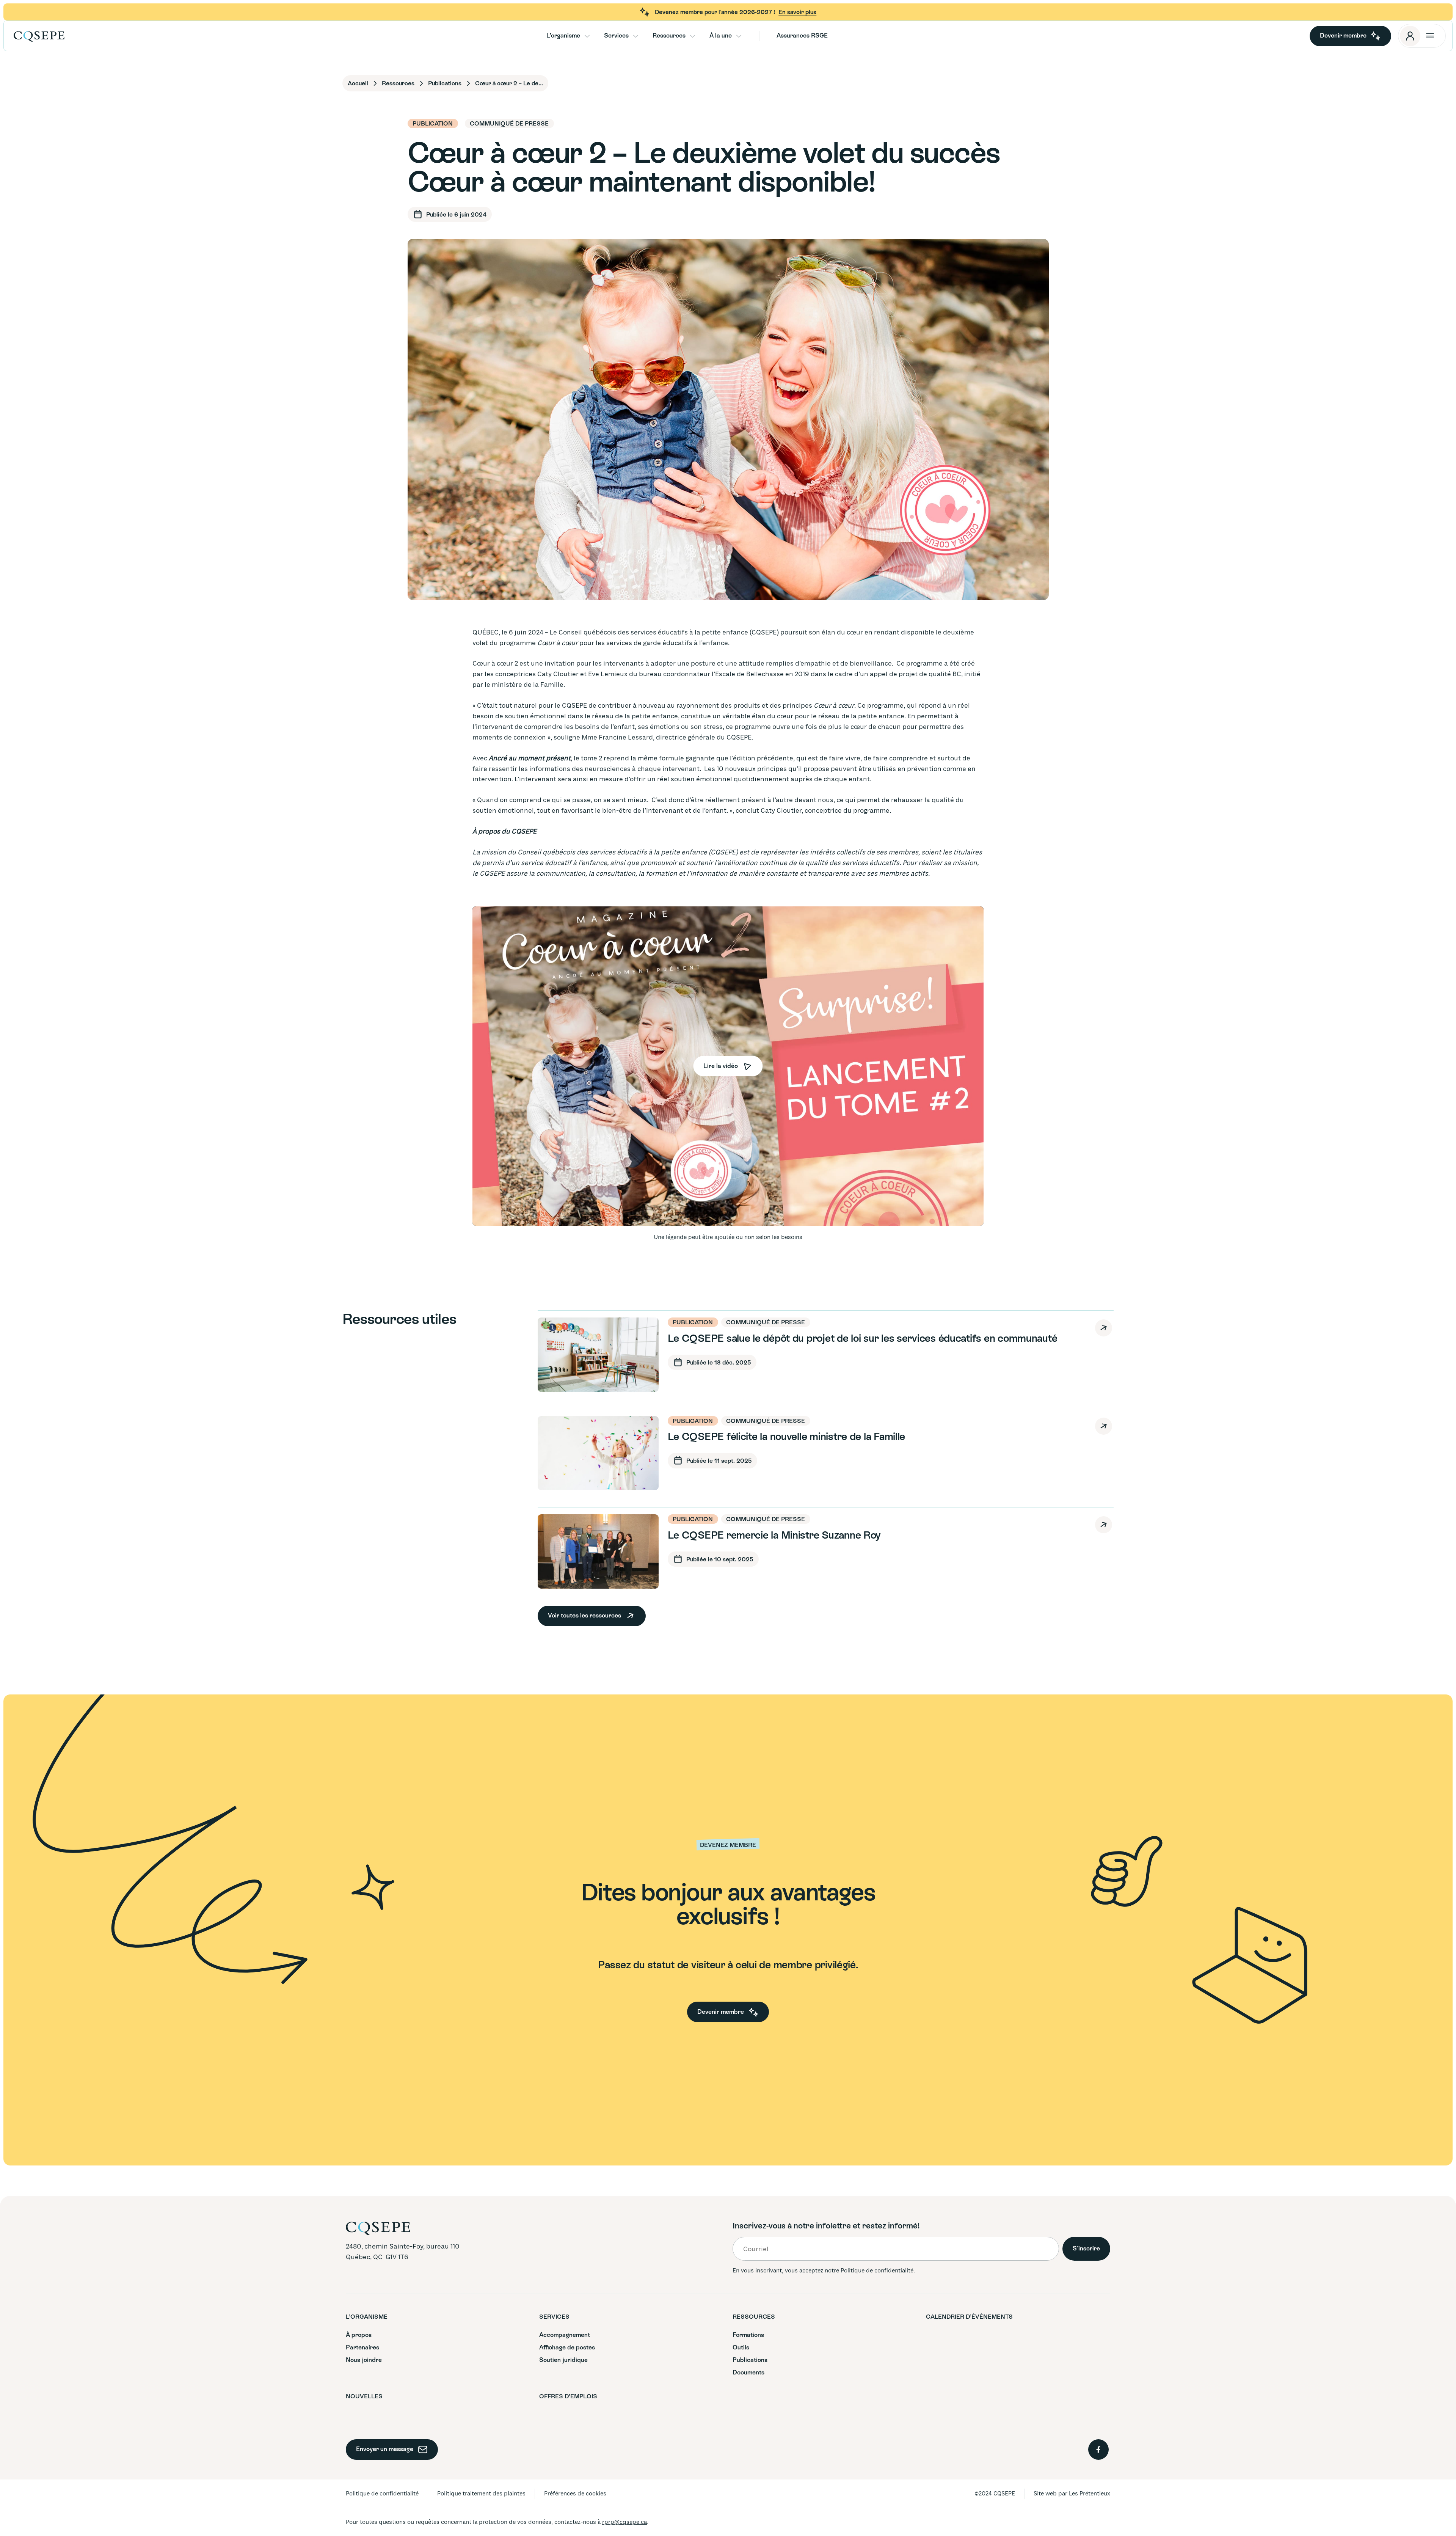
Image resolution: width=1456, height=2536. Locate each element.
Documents (1312, 156)
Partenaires (362, 2347)
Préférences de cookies (575, 2494)
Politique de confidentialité (877, 2271)
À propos (359, 2335)
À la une (721, 35)
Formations (1312, 155)
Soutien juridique (563, 2360)
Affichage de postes (567, 2347)
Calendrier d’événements (969, 2317)
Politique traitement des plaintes (481, 2494)
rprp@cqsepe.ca (624, 2522)
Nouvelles (1382, 156)
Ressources (669, 35)
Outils (1311, 160)
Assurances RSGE (802, 35)
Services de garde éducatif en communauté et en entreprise (1389, 160)
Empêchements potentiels (1314, 159)
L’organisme (563, 35)
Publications (1382, 154)
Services (616, 35)
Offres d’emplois (1348, 154)
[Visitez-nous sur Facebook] (1098, 2450)
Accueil (358, 83)
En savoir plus (797, 12)
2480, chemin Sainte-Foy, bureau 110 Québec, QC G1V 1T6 (403, 2252)
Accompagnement (1312, 154)
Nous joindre (1312, 162)
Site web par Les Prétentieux (1072, 2494)
